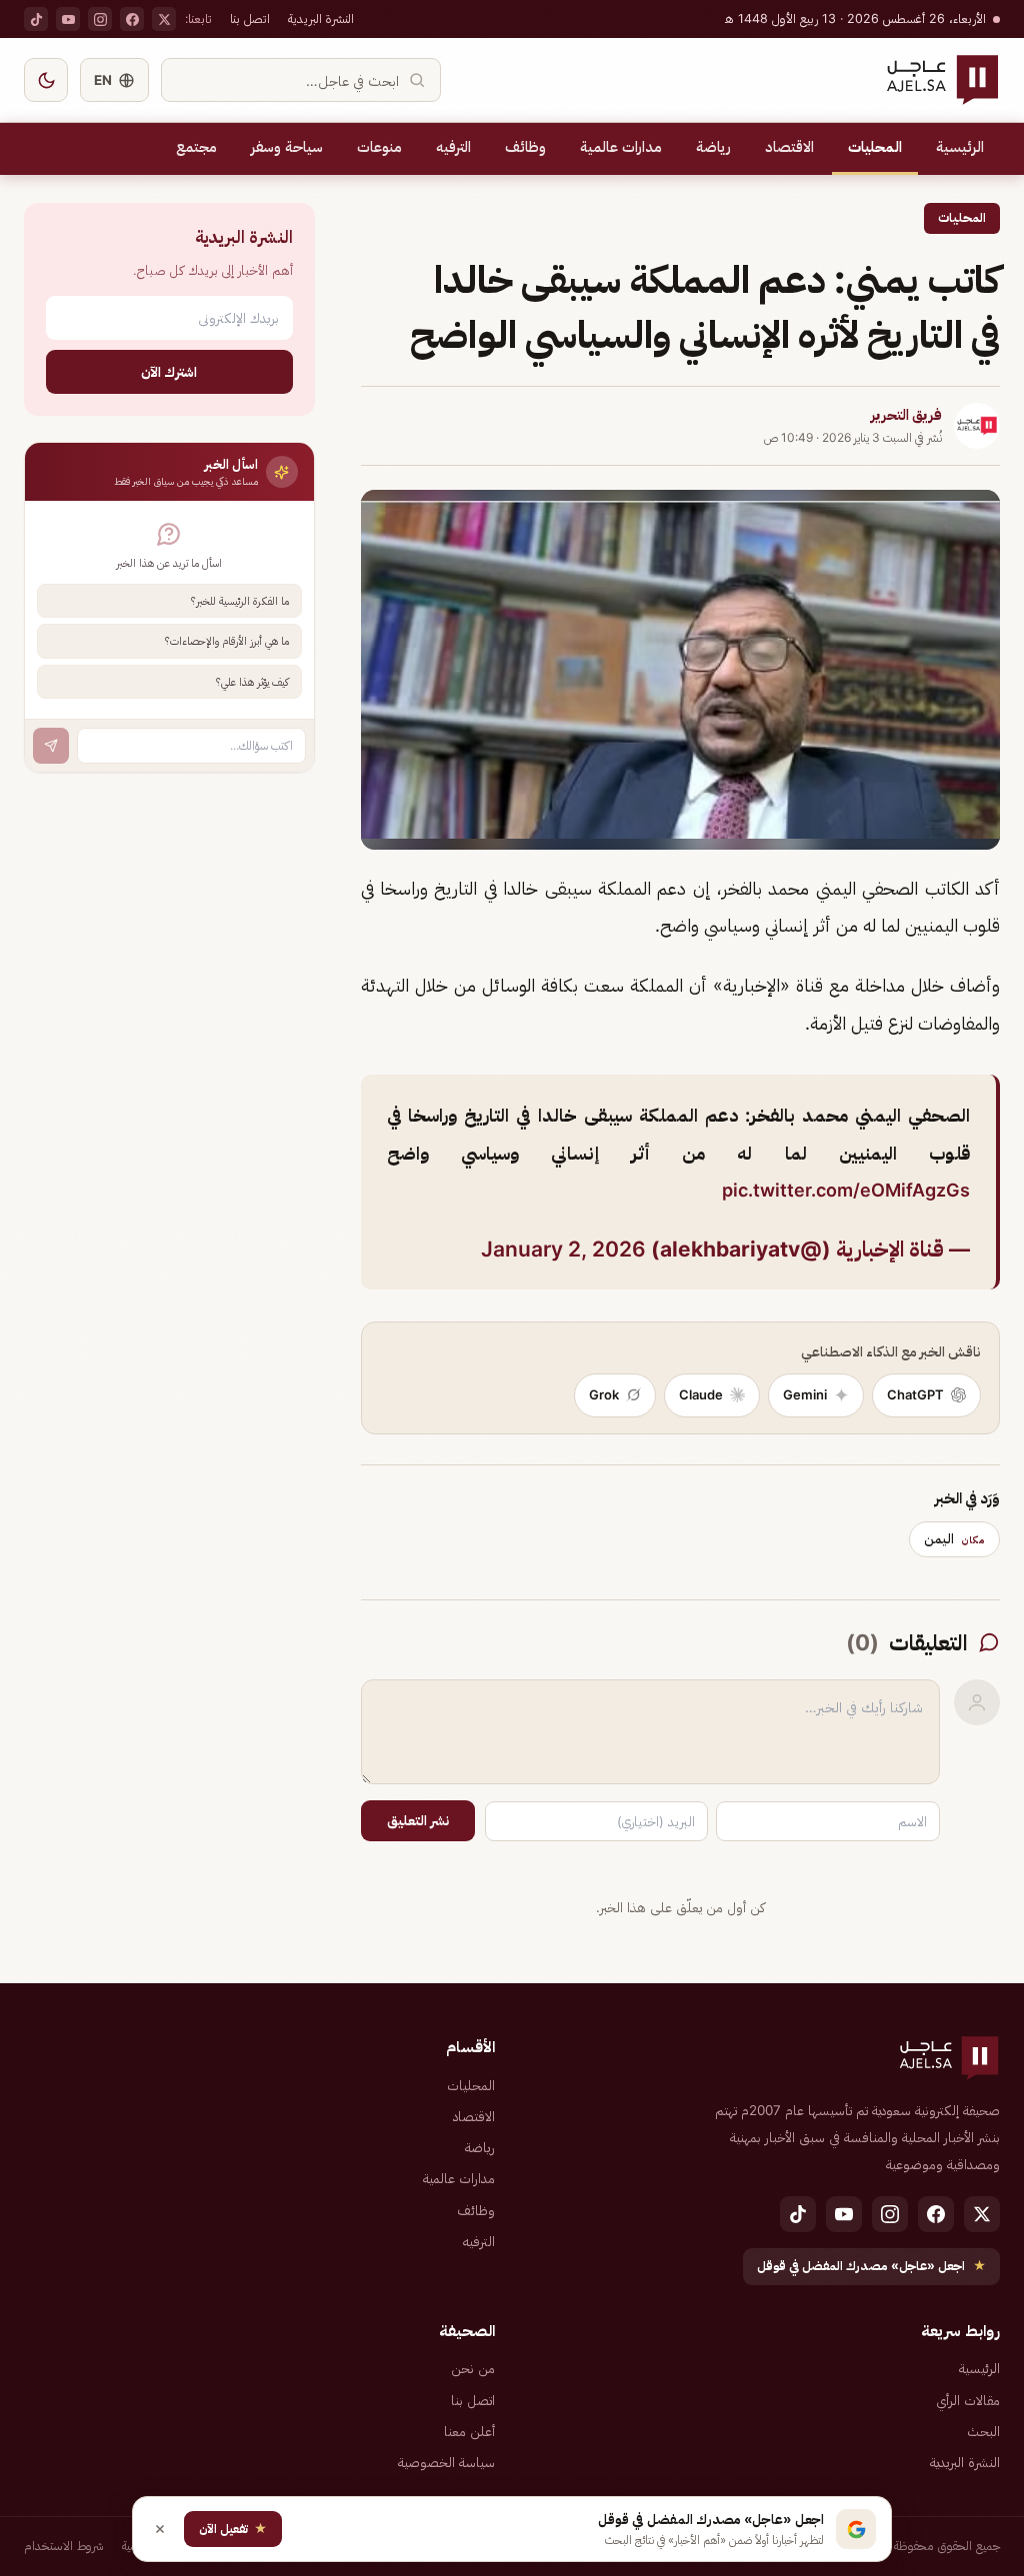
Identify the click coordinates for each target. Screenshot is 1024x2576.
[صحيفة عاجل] (942, 80)
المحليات (875, 147)
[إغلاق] (160, 2529)
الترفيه (453, 147)
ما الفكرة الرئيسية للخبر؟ (240, 601)
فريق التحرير (906, 415)
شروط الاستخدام (64, 2546)
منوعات (379, 147)
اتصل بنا (250, 18)
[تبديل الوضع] (46, 80)
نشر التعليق (418, 1820)
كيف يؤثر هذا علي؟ (252, 682)
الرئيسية (960, 147)
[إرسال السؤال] (51, 746)
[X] (164, 19)
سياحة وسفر (287, 147)
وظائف (525, 147)
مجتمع (196, 147)
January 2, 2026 (563, 1249)
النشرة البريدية (321, 18)
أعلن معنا (469, 2431)
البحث (983, 2431)
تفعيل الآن (233, 2529)
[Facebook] (132, 19)
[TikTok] (36, 19)
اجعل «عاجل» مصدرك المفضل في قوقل (871, 2266)
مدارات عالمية (621, 147)
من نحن (473, 2368)
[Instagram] (100, 19)
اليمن (954, 1538)
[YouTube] (68, 19)
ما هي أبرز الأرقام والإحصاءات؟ (227, 641)
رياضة (713, 147)
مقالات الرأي (968, 2400)
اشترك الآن (169, 371)
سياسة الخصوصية (446, 2462)
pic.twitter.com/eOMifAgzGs (846, 1190)
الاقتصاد (789, 147)
